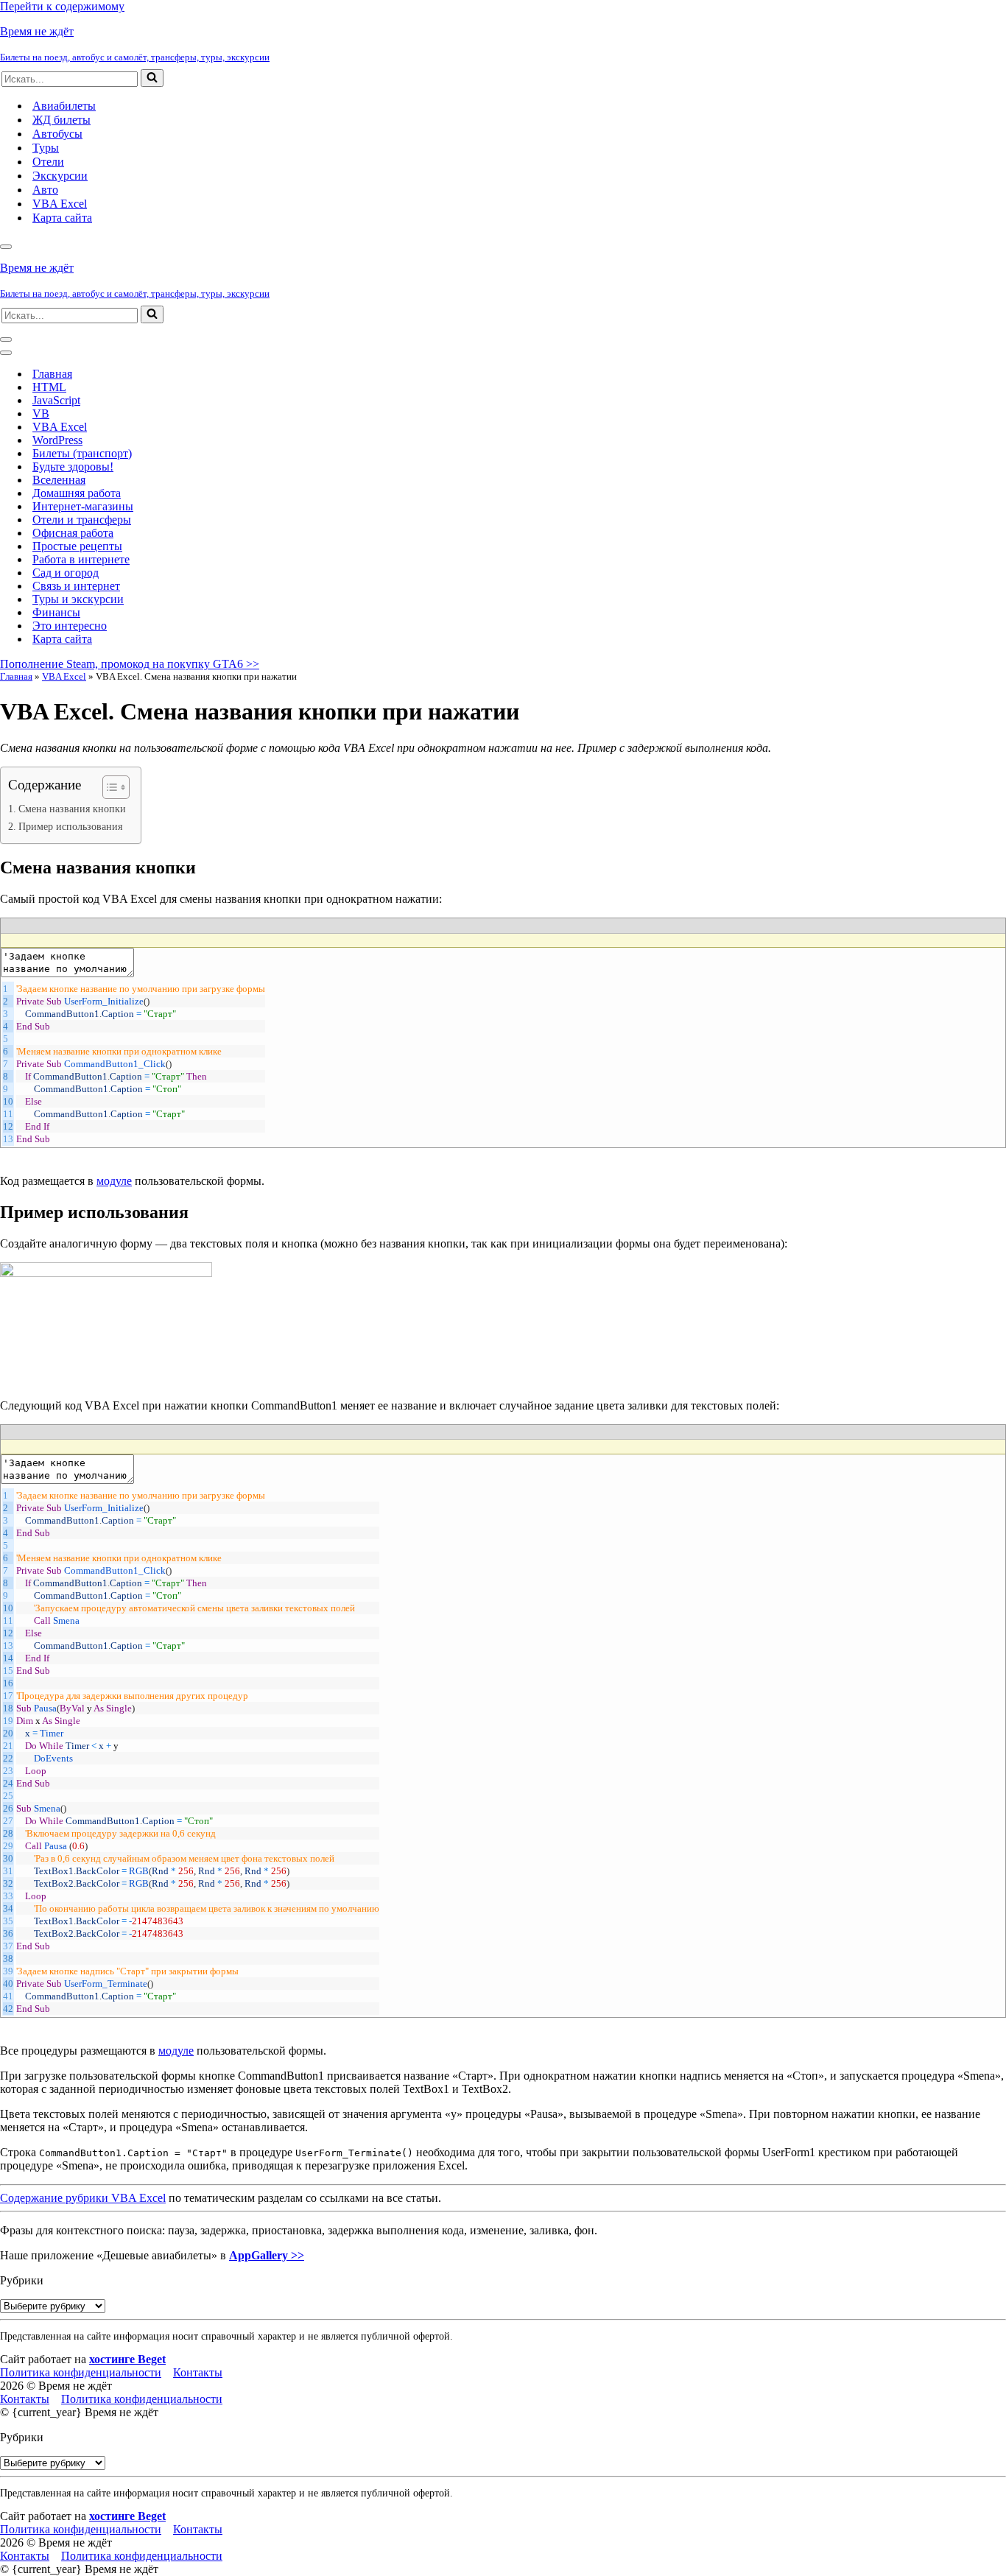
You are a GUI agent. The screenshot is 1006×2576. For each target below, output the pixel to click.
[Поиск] (152, 78)
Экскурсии (60, 176)
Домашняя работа (77, 493)
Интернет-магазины (83, 506)
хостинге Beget (127, 2359)
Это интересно (70, 626)
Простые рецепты (77, 546)
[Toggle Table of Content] (109, 787)
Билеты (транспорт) (82, 453)
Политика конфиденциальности (81, 2372)
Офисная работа (73, 533)
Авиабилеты (64, 106)
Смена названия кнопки (72, 809)
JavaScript (56, 400)
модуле (114, 1181)
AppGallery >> (267, 2255)
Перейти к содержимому (62, 6)
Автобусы (57, 134)
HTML (49, 387)
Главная (52, 374)
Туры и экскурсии (78, 599)
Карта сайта (62, 218)
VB (41, 414)
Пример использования (70, 826)
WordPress (57, 440)
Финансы (56, 612)
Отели (48, 162)
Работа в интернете (81, 559)
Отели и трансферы (82, 520)
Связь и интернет (76, 586)
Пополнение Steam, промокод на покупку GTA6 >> (130, 664)
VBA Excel (60, 204)
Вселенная (59, 480)
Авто (45, 190)
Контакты (198, 2372)
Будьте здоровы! (73, 467)
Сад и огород (66, 573)
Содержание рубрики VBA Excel (83, 2198)
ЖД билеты (61, 120)
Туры (46, 148)
